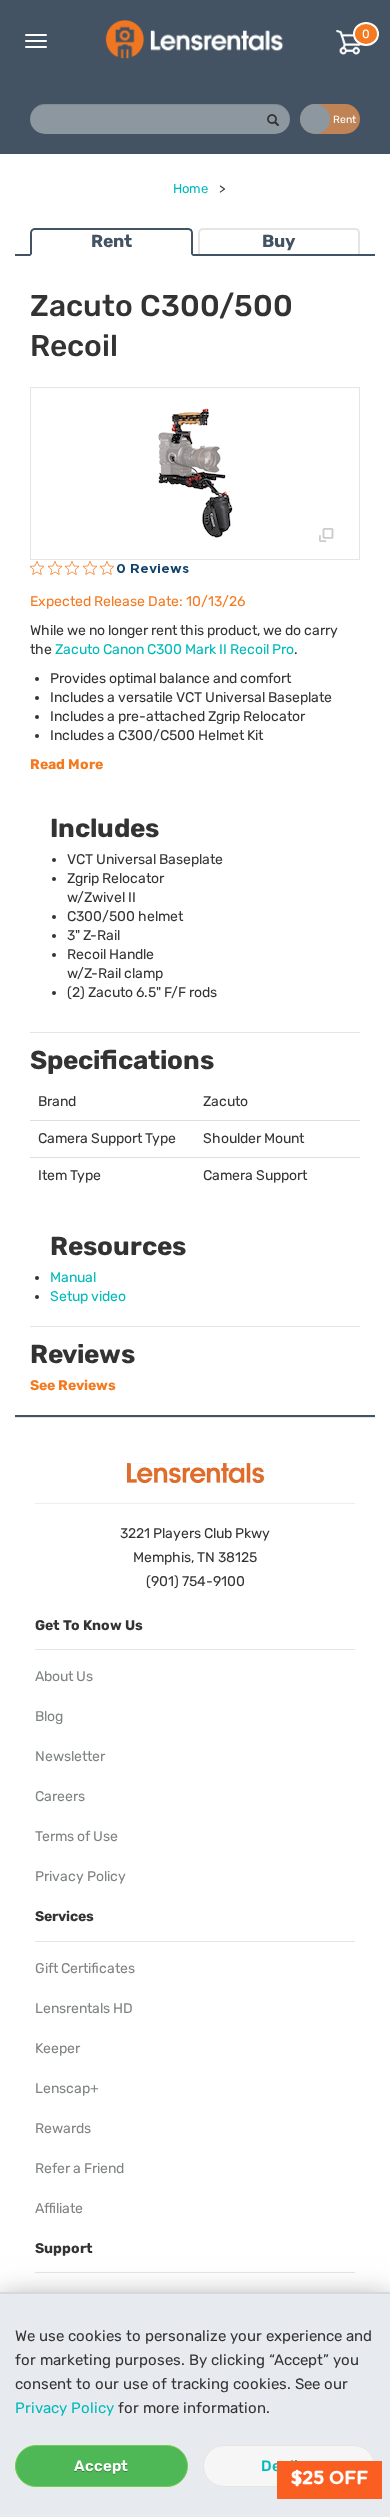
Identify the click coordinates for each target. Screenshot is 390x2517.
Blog (49, 1716)
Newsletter (70, 1756)
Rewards (63, 2128)
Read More (66, 764)
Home (190, 188)
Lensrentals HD (84, 2008)
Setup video (88, 1296)
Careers (60, 1796)
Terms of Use (76, 1836)
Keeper (57, 2048)
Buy (278, 241)
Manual (73, 1277)
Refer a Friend (79, 2168)
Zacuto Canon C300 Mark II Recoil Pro (174, 649)
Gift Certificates (85, 1968)
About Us (64, 1676)
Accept (101, 2466)
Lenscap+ (67, 2088)
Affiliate (59, 2208)
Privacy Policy (64, 2408)
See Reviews (73, 1385)
